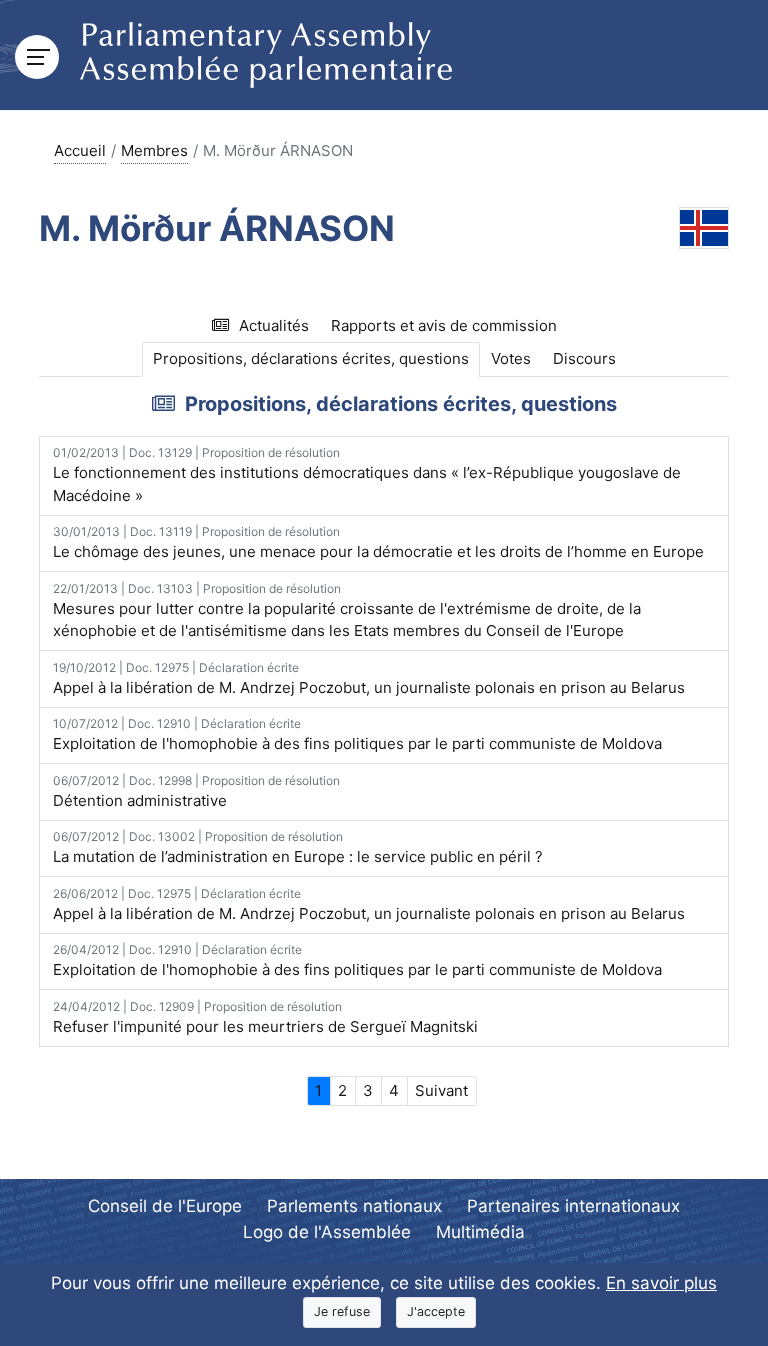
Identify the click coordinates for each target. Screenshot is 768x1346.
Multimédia (480, 1232)
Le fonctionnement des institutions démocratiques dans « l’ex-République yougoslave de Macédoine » (367, 475)
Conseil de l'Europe (165, 1206)
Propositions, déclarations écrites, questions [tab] (311, 358)
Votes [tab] (511, 358)
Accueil (80, 150)
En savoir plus (661, 1283)
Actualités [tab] (274, 325)
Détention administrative (196, 791)
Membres (154, 150)
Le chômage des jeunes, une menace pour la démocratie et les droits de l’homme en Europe (378, 542)
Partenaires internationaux (573, 1206)
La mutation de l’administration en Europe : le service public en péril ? (298, 847)
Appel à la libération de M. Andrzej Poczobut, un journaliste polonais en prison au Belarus (369, 678)
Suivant (441, 1090)
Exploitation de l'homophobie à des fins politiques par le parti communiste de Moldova (357, 734)
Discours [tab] (584, 358)
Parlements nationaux (354, 1206)
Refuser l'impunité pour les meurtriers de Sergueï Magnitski (265, 1017)
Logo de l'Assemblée (327, 1232)
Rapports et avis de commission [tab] (444, 325)
